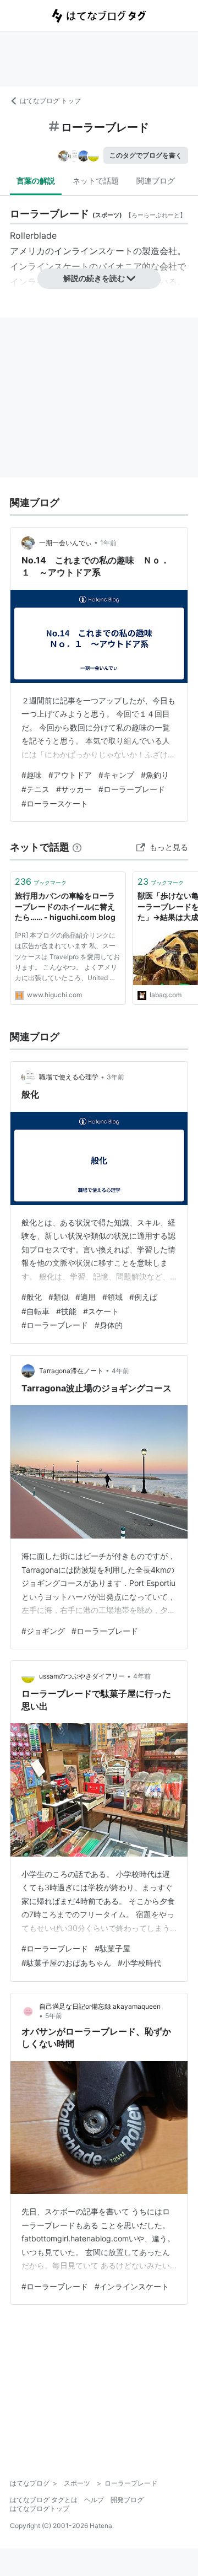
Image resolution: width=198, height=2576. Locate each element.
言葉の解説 (36, 181)
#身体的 (109, 1325)
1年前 (108, 543)
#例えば (143, 1297)
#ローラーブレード (132, 789)
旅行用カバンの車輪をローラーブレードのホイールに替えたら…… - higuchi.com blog (65, 906)
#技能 (66, 1311)
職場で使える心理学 (69, 1077)
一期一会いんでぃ (65, 543)
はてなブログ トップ (50, 101)
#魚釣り (155, 775)
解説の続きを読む (94, 278)
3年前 (116, 1077)
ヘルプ (94, 2500)
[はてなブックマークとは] (77, 847)
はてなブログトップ (40, 2508)
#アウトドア (70, 775)
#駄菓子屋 (112, 1948)
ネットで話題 (96, 181)
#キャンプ (116, 775)
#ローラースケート (55, 803)
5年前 (54, 2016)
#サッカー (74, 789)
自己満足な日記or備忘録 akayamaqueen (110, 2006)
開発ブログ (127, 2500)
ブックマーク (41, 881)
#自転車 (35, 1311)
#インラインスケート (132, 2286)
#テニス (35, 789)
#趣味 (32, 775)
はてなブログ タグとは (44, 2500)
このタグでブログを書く (146, 155)
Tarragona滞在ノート (71, 1371)
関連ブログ (156, 181)
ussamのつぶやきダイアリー (82, 1676)
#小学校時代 (139, 1963)
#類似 (59, 1297)
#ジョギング (43, 1631)
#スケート (101, 1311)
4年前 (120, 1371)
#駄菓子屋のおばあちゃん (66, 1963)
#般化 (32, 1297)
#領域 (112, 1297)
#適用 (86, 1297)
